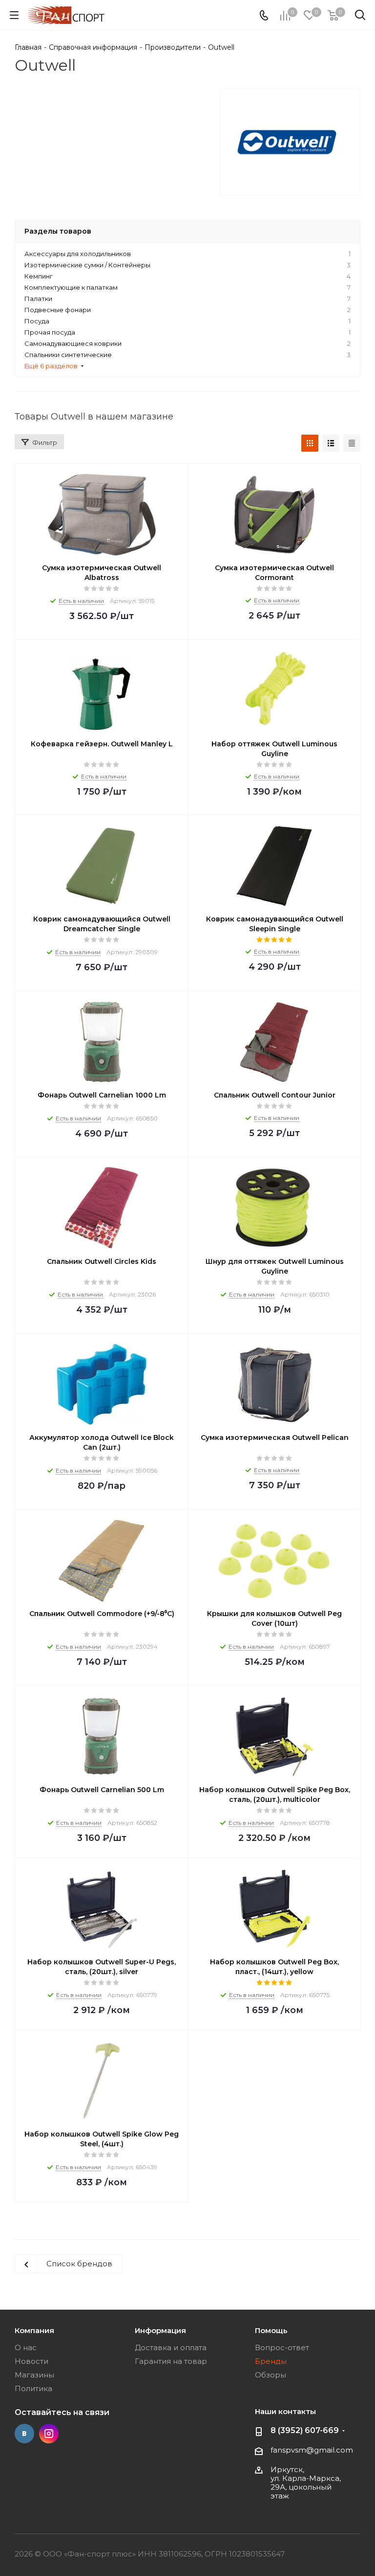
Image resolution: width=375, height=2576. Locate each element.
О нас (26, 2347)
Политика (33, 2388)
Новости (31, 2361)
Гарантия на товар (171, 2361)
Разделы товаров (58, 231)
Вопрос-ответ (282, 2347)
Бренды (271, 2361)
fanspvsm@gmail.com (312, 2450)
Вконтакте (24, 2434)
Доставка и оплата (171, 2347)
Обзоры (271, 2375)
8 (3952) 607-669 (305, 2430)
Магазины (34, 2375)
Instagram (49, 2434)
